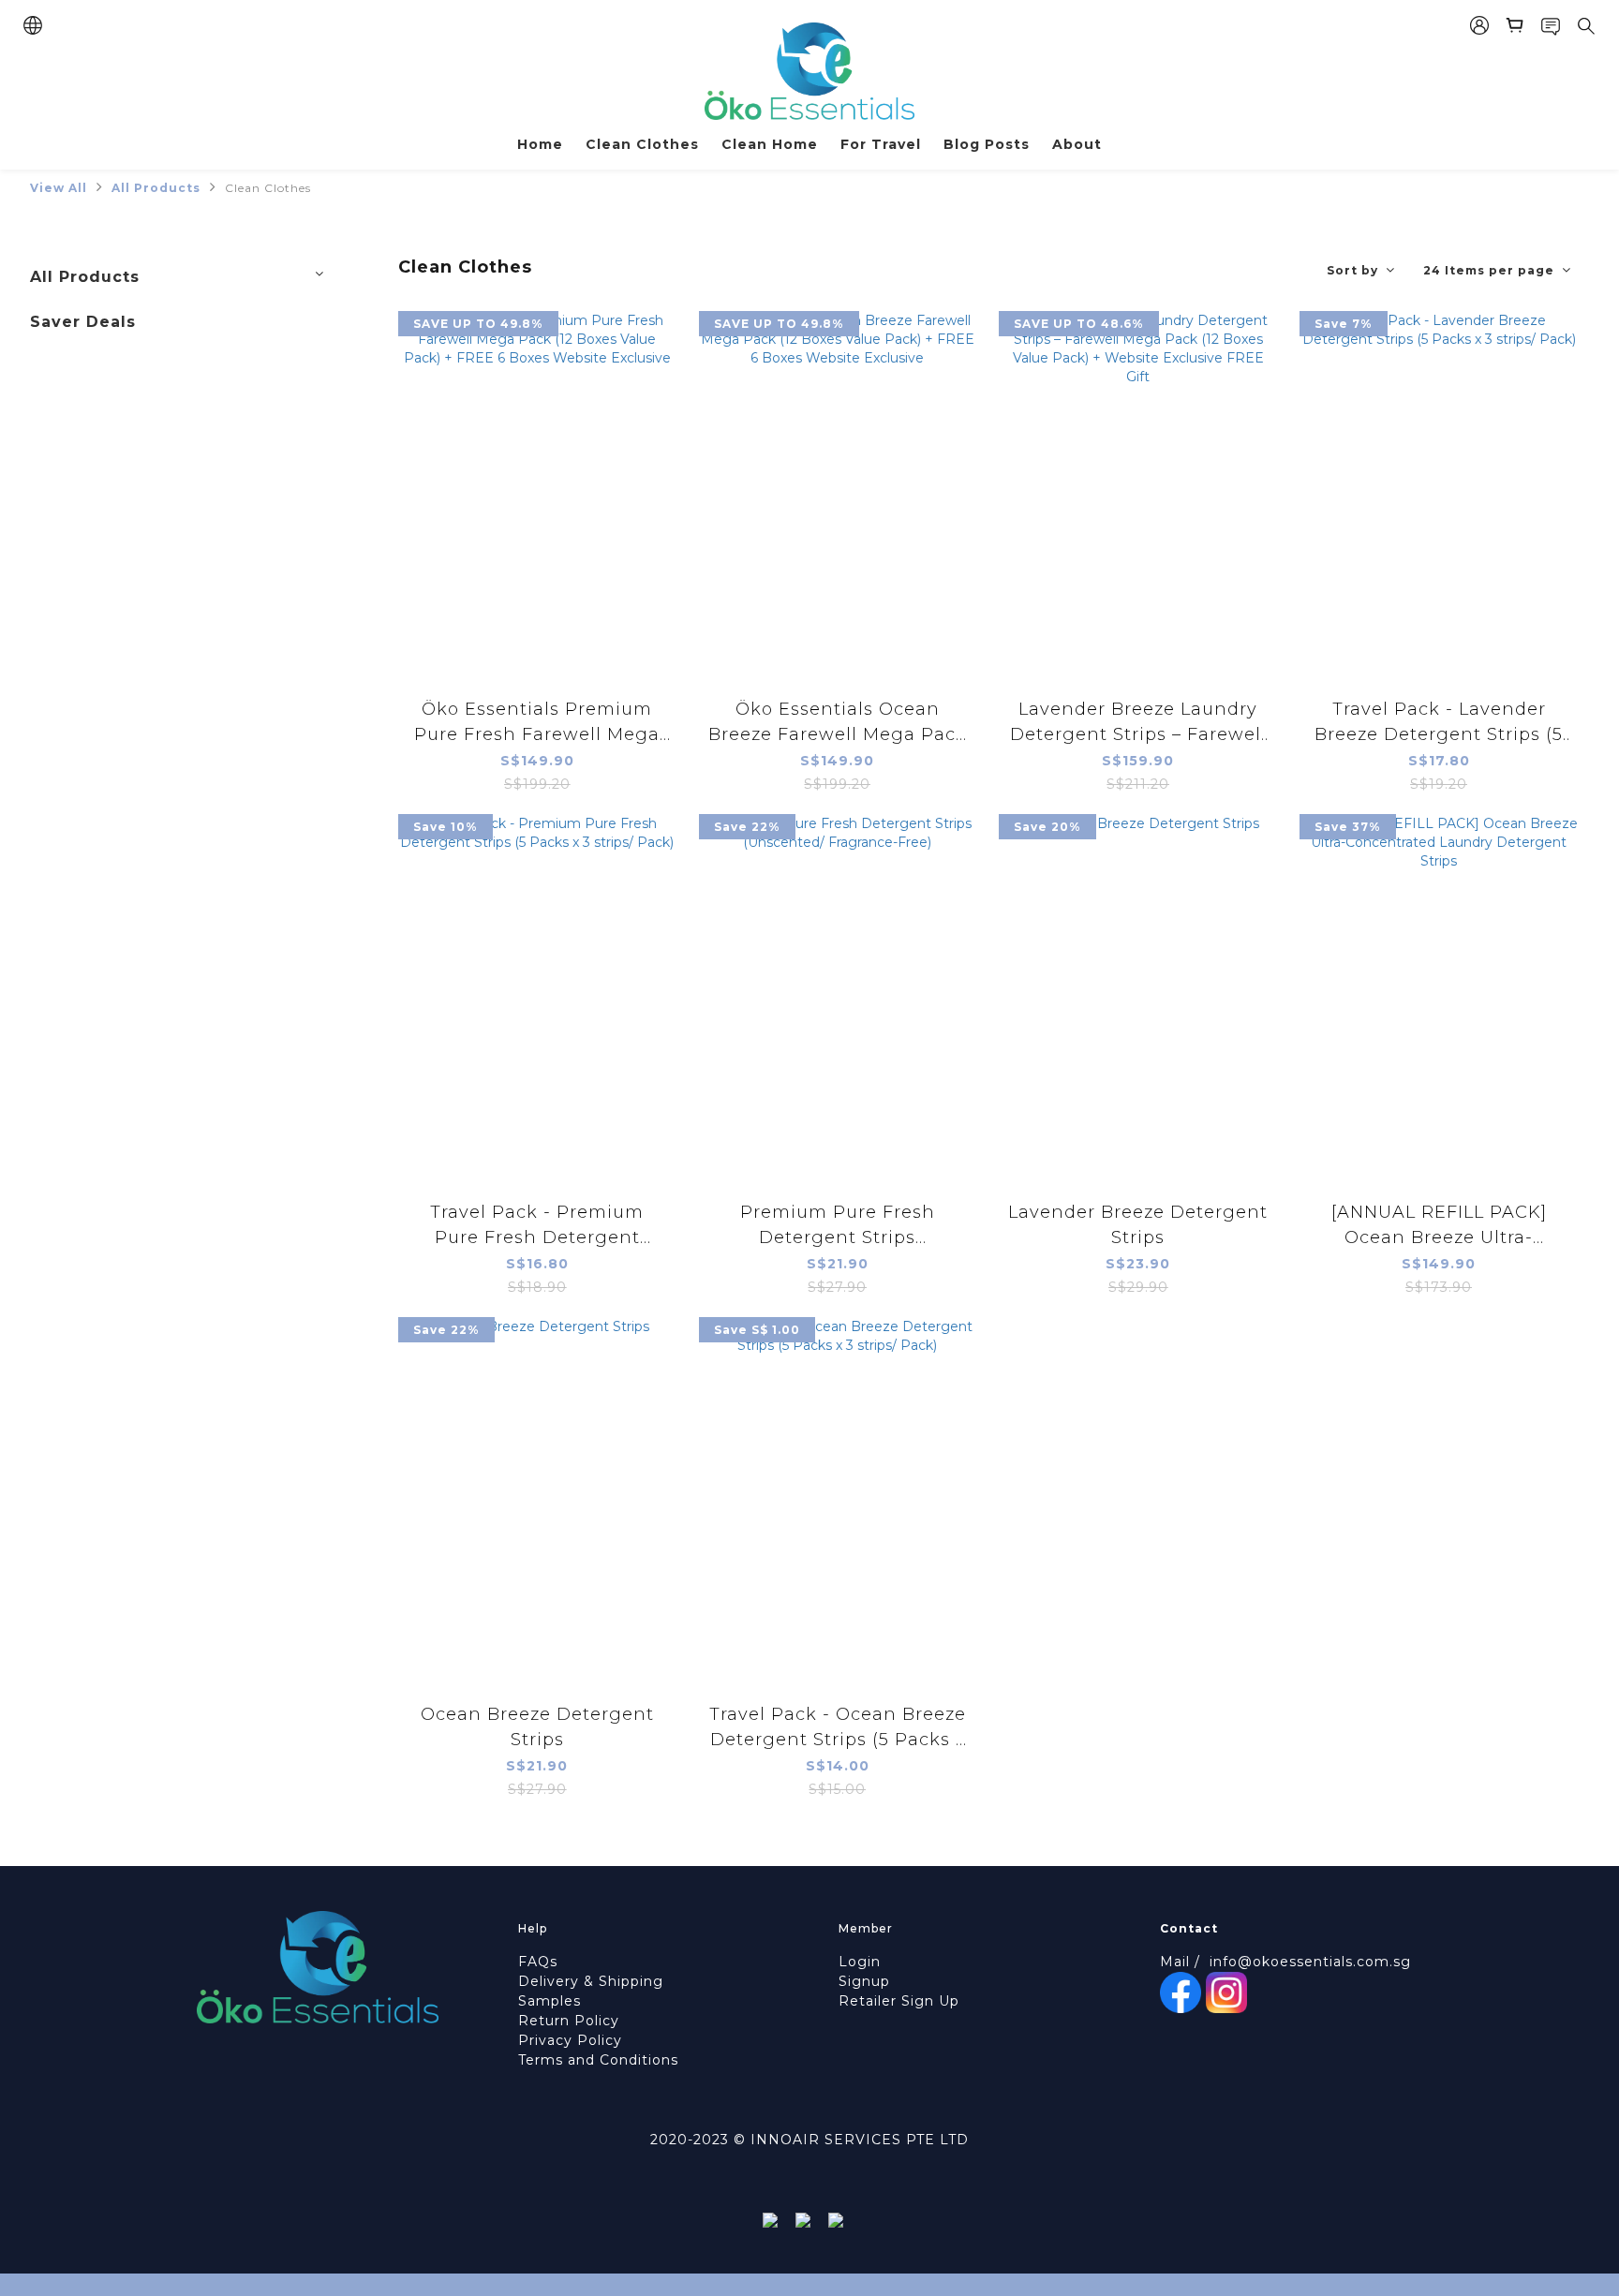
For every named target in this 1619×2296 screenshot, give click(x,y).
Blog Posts (987, 144)
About (1077, 144)
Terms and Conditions (598, 2060)
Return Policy (569, 2021)
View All (59, 188)
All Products (156, 188)
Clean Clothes (642, 144)
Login (860, 1962)
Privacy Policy (570, 2040)
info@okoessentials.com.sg (1310, 1962)
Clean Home (770, 144)
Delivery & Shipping (591, 1981)
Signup (864, 1981)
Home (540, 144)
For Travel (881, 144)
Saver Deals (83, 322)
